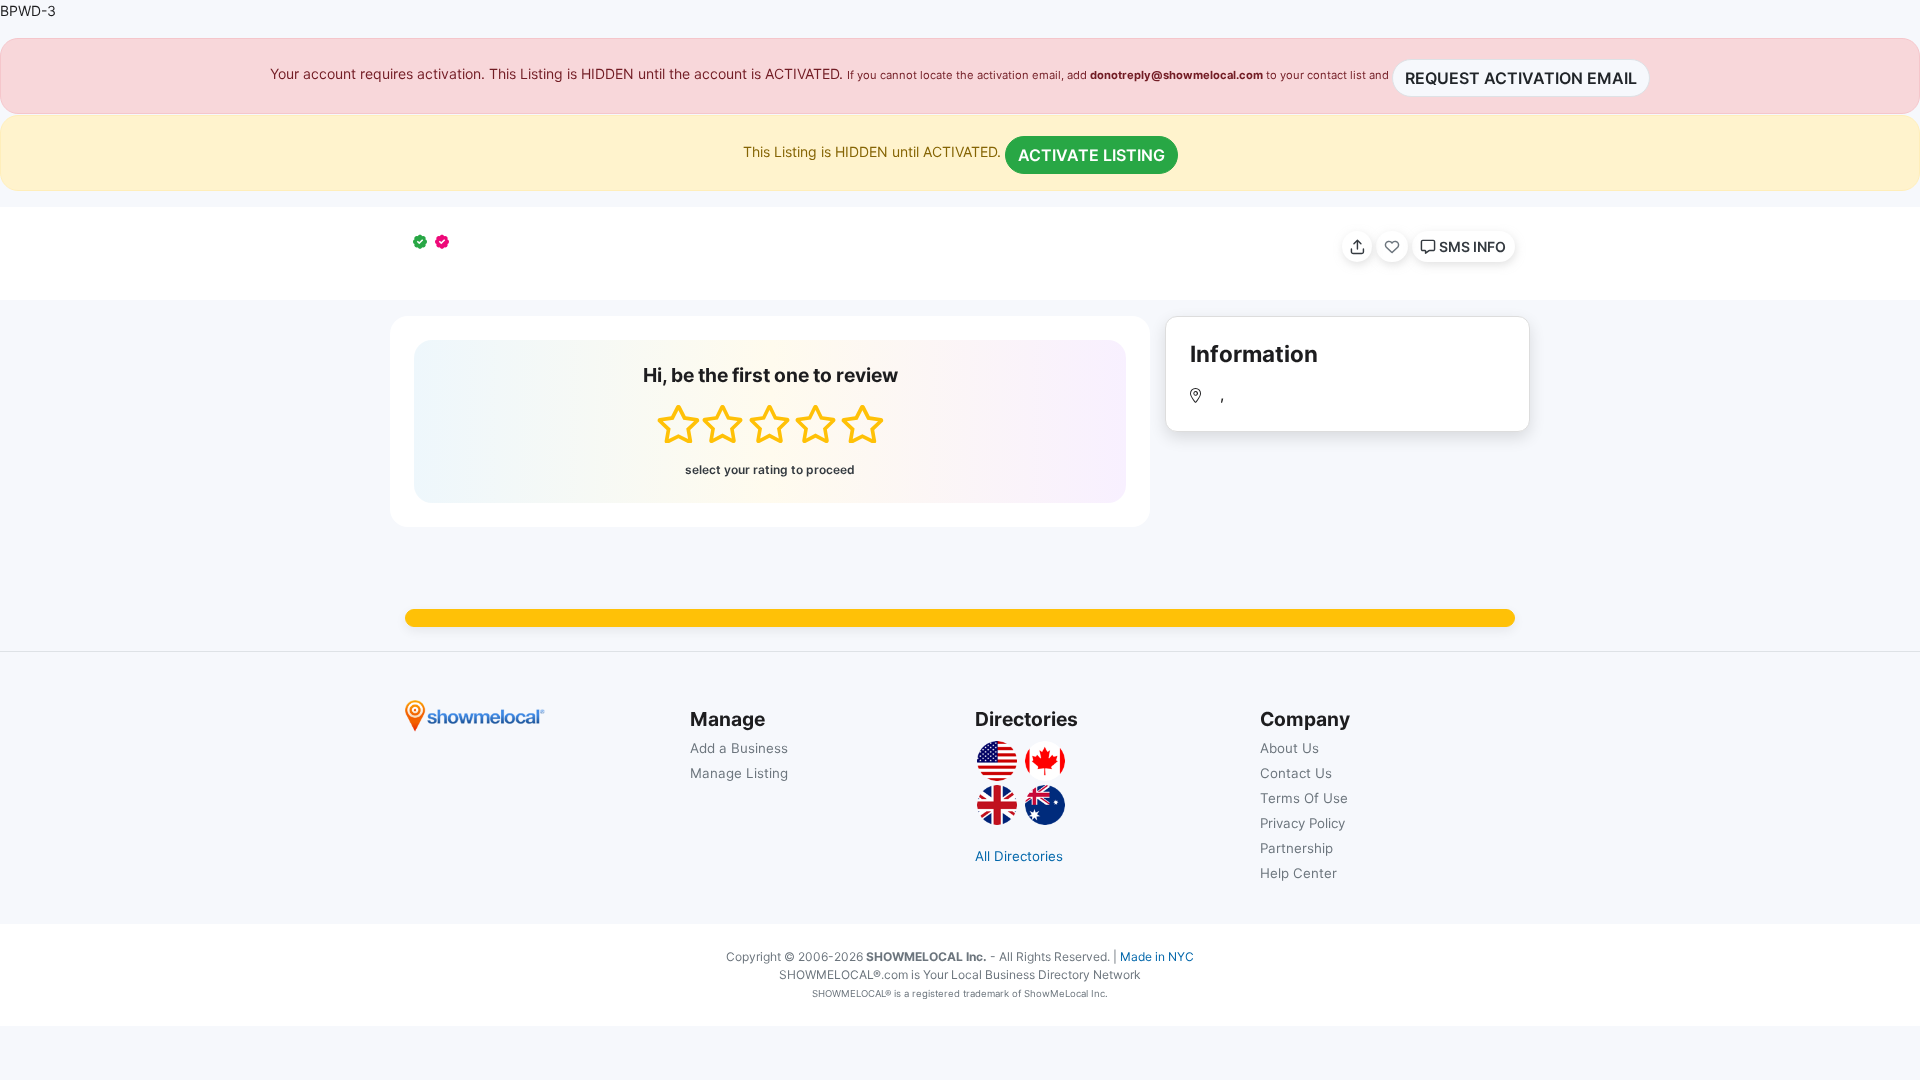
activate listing (1091, 155)
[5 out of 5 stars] (861, 424)
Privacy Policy (1302, 823)
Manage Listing (739, 773)
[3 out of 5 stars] (769, 424)
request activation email (1521, 78)
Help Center (1298, 873)
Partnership (1296, 848)
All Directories (1019, 856)
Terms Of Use (1304, 798)
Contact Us (1296, 773)
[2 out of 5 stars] (722, 424)
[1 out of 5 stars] (677, 424)
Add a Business (739, 748)
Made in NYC (1157, 956)
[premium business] (446, 241)
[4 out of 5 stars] (815, 424)
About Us (1289, 748)
